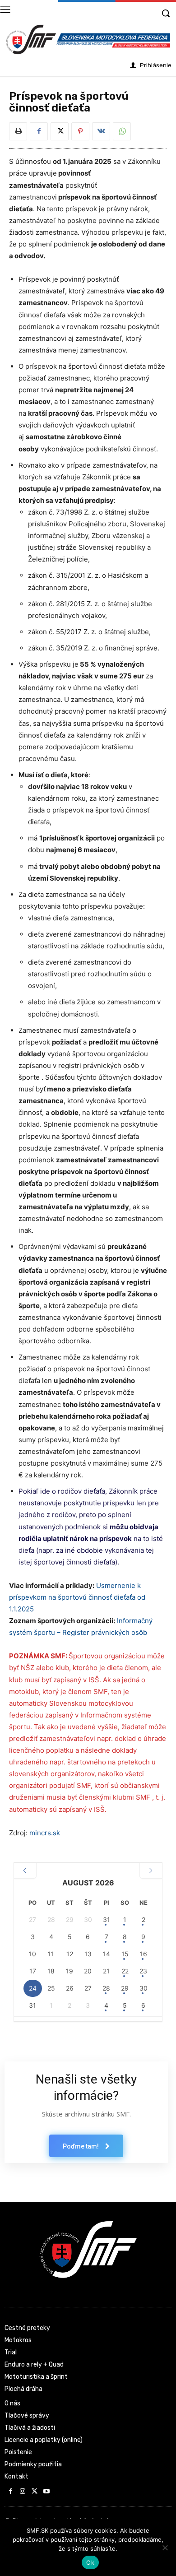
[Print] (18, 131)
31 (107, 1919)
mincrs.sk (45, 1833)
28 (106, 1988)
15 (125, 1954)
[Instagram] (23, 2492)
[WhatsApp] (122, 131)
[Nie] (165, 2548)
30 (144, 1988)
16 (144, 1954)
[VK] (101, 131)
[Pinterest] (80, 131)
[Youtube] (47, 2492)
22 (125, 1971)
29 (125, 1988)
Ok (90, 2562)
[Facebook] (39, 131)
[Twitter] (60, 131)
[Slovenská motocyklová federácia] (88, 39)
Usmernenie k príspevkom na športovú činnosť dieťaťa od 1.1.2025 (77, 1597)
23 (143, 1971)
